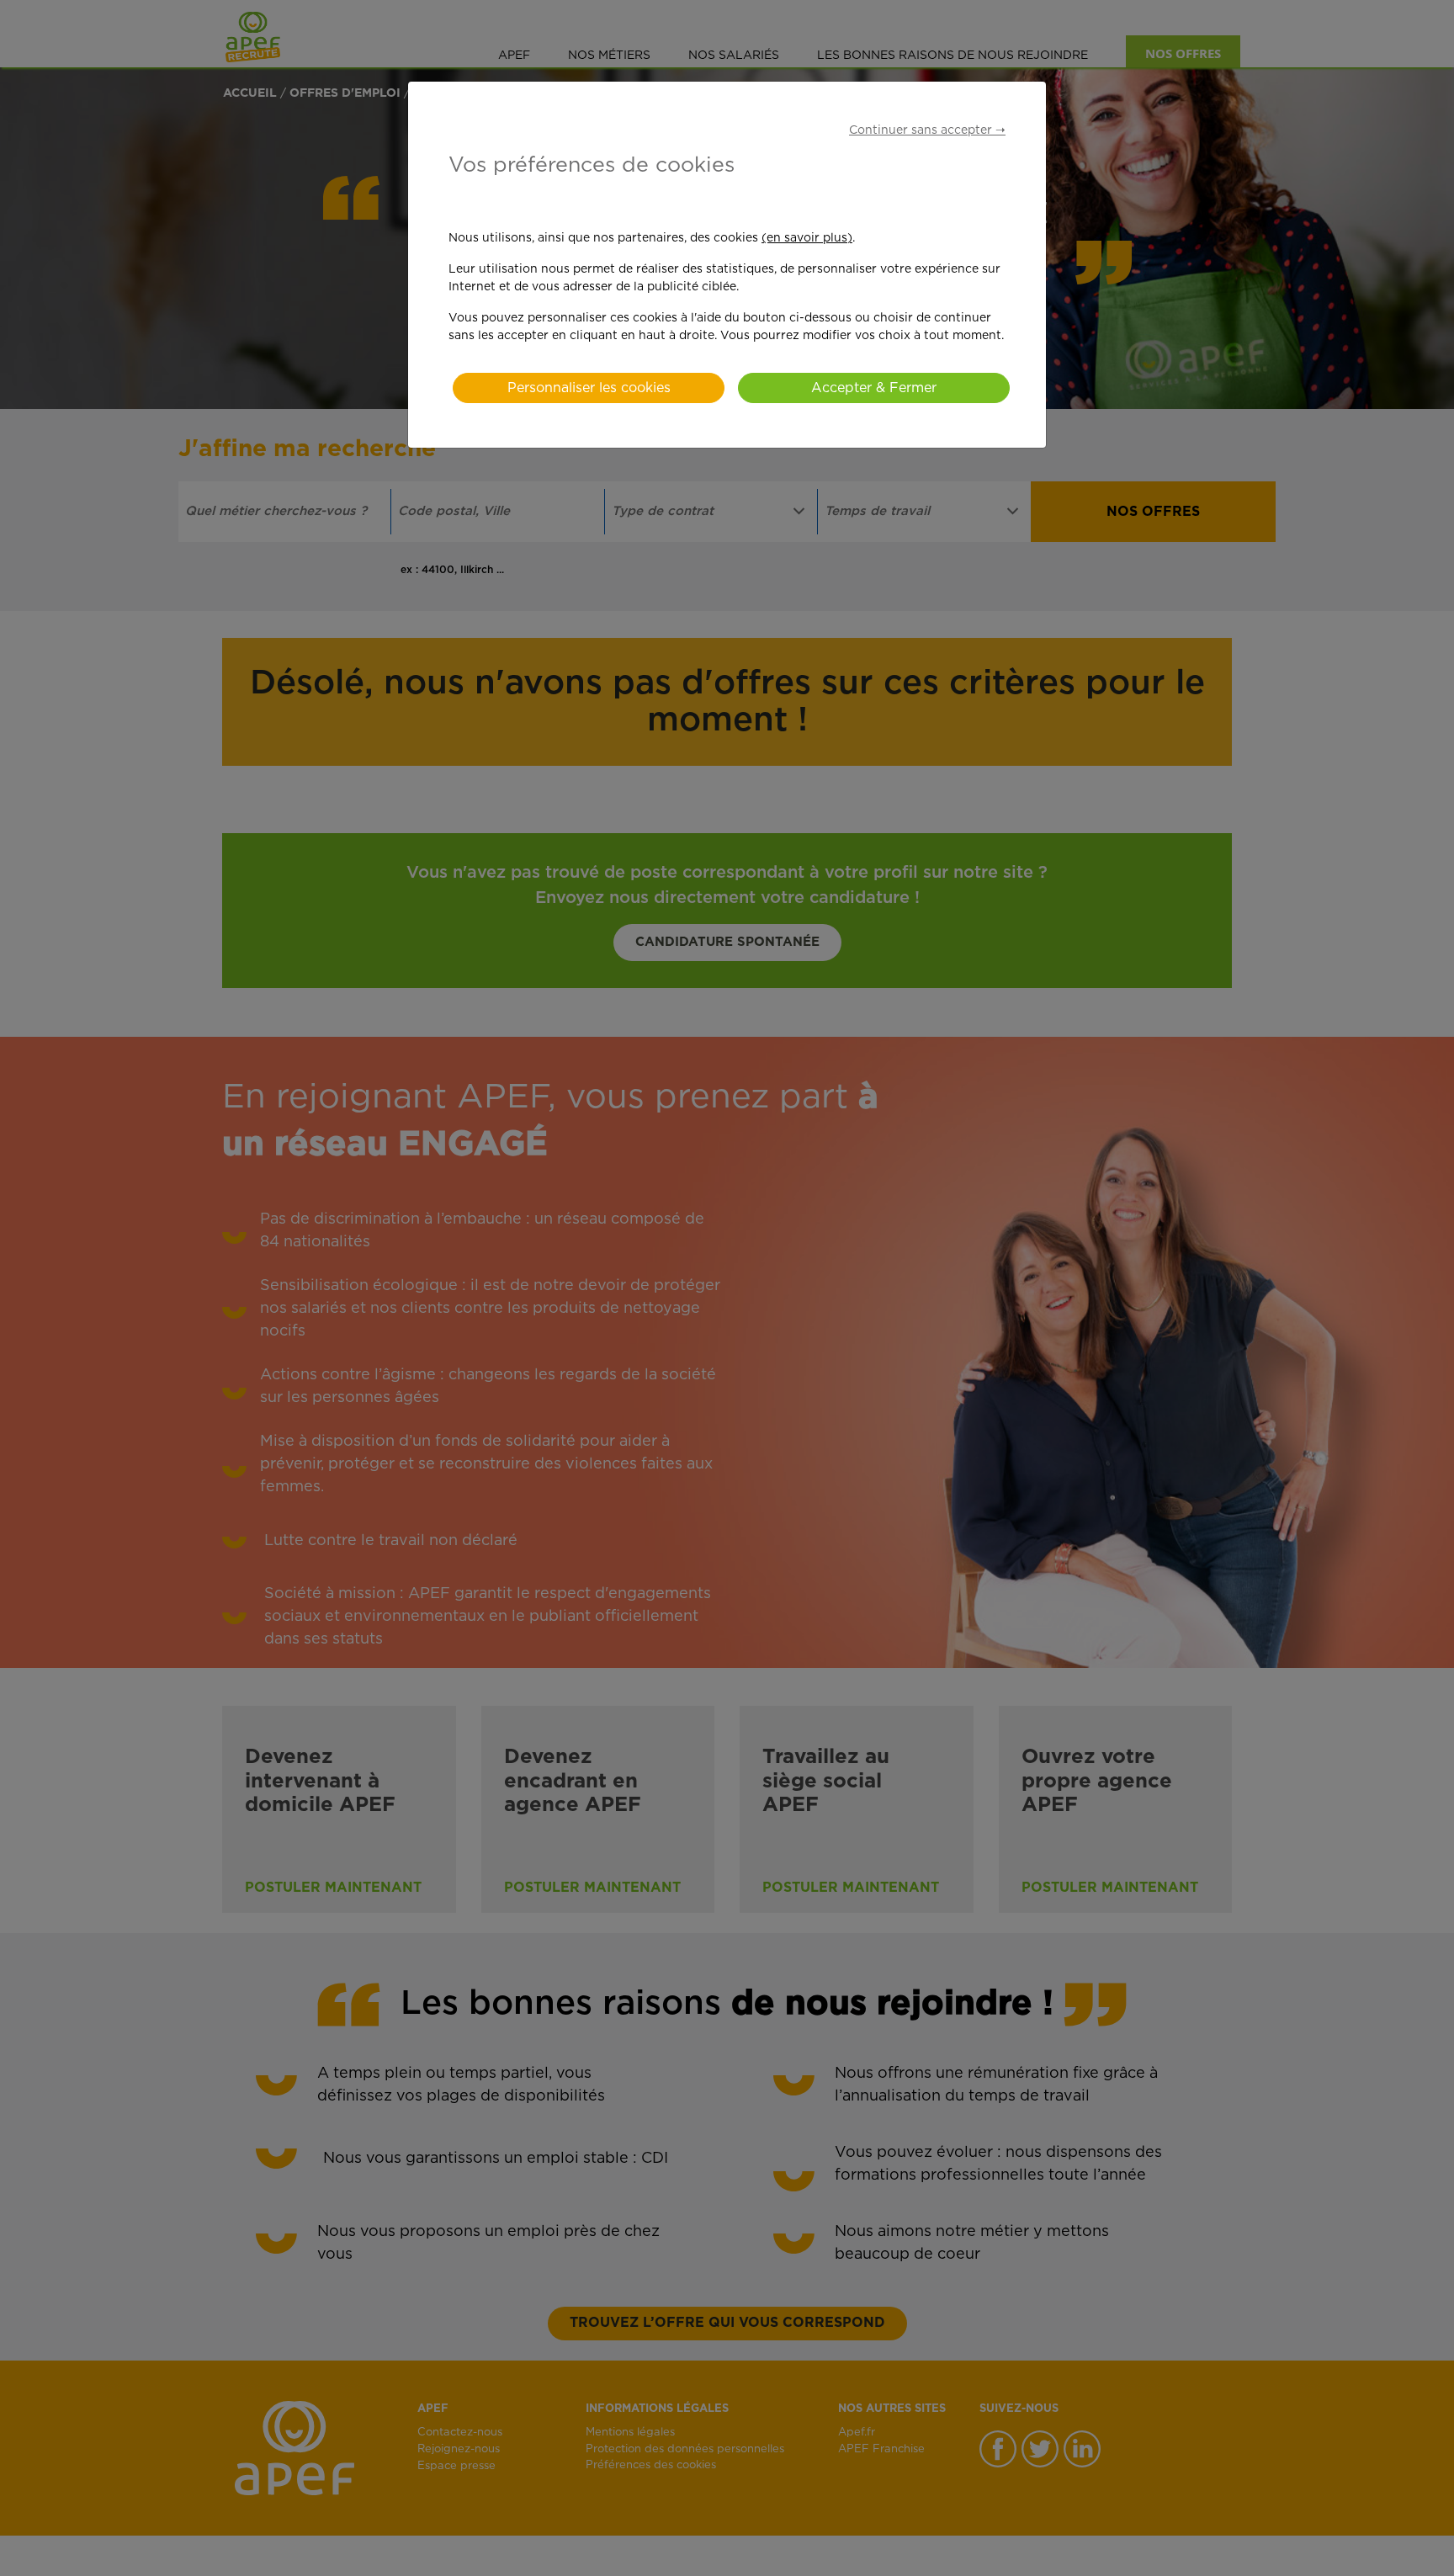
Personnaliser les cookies (589, 388)
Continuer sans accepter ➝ (927, 130)
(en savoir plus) (807, 238)
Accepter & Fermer (874, 388)
